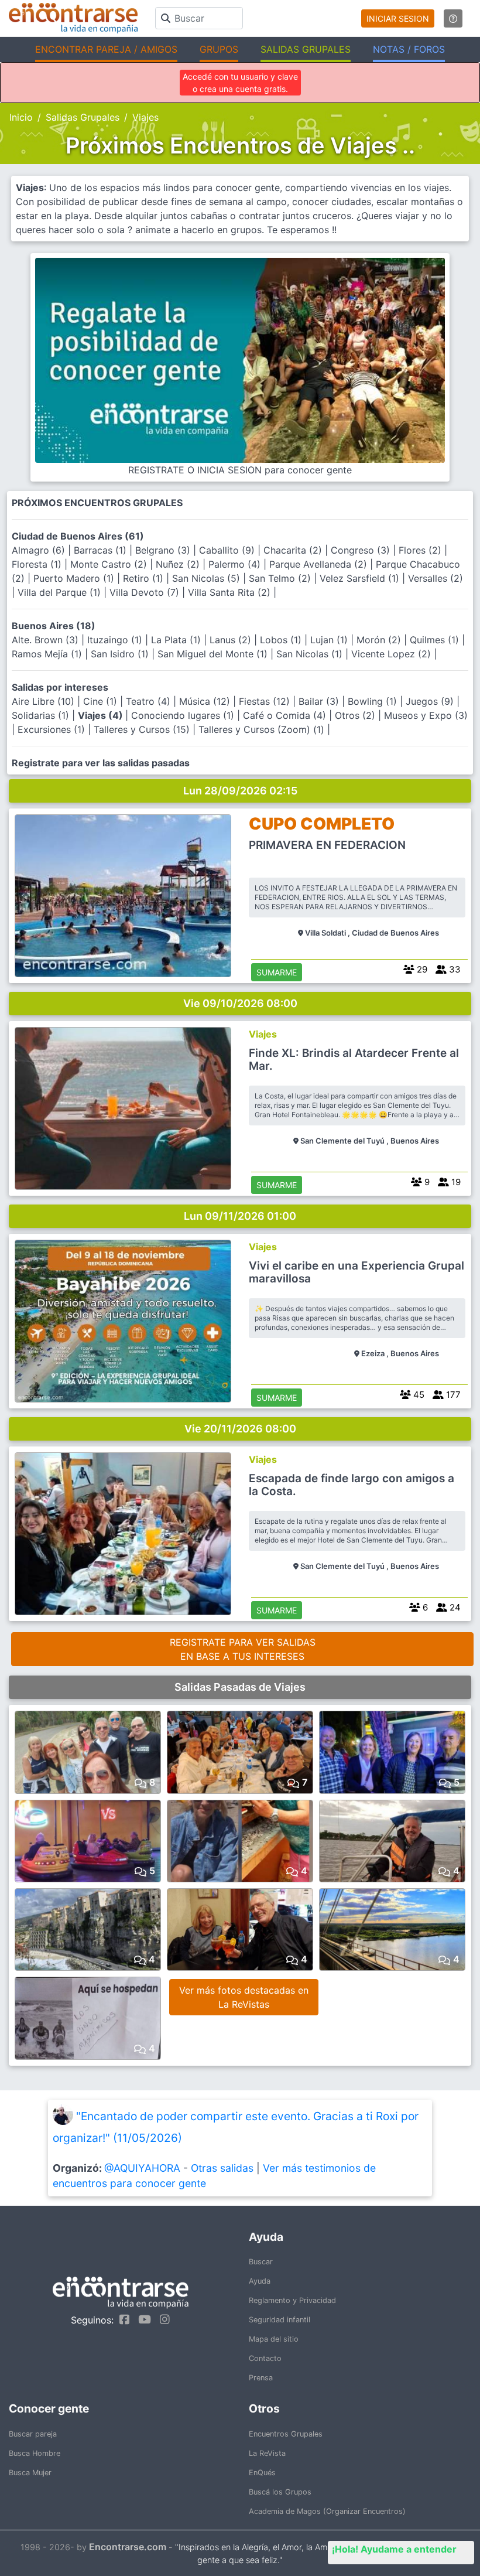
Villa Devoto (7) (146, 592)
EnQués (262, 2473)
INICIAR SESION (398, 18)
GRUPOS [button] (219, 49)
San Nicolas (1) (311, 654)
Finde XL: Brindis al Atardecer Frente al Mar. (354, 1060)
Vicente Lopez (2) (392, 654)
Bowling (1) (374, 701)
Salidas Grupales (83, 117)
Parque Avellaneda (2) (320, 564)
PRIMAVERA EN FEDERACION (327, 845)
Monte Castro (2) (110, 564)
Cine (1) (102, 701)
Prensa (261, 2378)
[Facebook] (121, 2319)
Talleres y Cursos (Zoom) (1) (263, 729)
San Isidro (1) (121, 654)
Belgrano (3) (164, 550)
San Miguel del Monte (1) (214, 654)
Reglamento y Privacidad (292, 2300)
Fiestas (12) (266, 701)
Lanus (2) (232, 640)
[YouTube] (142, 2319)
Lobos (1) (282, 640)
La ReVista (267, 2453)
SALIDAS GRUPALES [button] (306, 49)
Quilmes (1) (436, 640)
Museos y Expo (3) (426, 715)
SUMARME (277, 972)
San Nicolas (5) (208, 578)
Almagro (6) (40, 550)
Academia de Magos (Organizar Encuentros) (327, 2511)
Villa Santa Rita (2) (231, 592)
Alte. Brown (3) (47, 640)
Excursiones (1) (53, 729)
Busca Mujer (30, 2473)
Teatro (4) (150, 701)
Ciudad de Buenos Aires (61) (78, 536)
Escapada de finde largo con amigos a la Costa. (352, 1485)
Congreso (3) (362, 550)
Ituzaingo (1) (116, 640)
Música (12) (206, 701)
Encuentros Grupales (286, 2434)
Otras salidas (222, 2168)
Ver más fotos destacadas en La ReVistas (244, 1997)
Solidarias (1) (42, 715)
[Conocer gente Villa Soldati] (123, 896)
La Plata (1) (177, 640)
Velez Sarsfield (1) (361, 578)
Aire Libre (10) (44, 701)
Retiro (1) (145, 578)
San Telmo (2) (281, 578)
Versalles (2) (436, 578)
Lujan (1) (330, 640)
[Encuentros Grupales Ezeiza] (123, 1321)
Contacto (265, 2358)
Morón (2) (380, 640)
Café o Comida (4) (286, 715)
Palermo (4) (236, 564)
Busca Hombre (35, 2453)
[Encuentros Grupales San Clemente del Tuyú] (123, 1108)
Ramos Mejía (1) (48, 654)
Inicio (21, 117)
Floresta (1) (38, 564)
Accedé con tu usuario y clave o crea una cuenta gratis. (240, 83)
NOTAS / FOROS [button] (409, 49)
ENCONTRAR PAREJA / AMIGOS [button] (106, 49)
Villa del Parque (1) (61, 592)
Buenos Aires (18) (54, 626)
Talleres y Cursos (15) (143, 729)
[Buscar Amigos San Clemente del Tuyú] (123, 1534)
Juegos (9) (431, 701)
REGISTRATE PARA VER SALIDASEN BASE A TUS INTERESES (243, 1649)
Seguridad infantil (280, 2320)
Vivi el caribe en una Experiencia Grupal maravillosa (356, 1272)
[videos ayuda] (453, 18)
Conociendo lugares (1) (184, 715)
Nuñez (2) (179, 564)
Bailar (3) (320, 701)
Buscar (261, 2262)
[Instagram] (162, 2319)
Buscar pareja (33, 2434)
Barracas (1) (102, 550)
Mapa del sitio (274, 2339)
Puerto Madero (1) (75, 578)
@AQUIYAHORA (142, 2168)
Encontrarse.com (128, 2547)
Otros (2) (356, 715)
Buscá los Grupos (280, 2492)
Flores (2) (421, 550)
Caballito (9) (228, 550)
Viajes (263, 1034)
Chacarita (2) (294, 550)
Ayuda (260, 2281)
